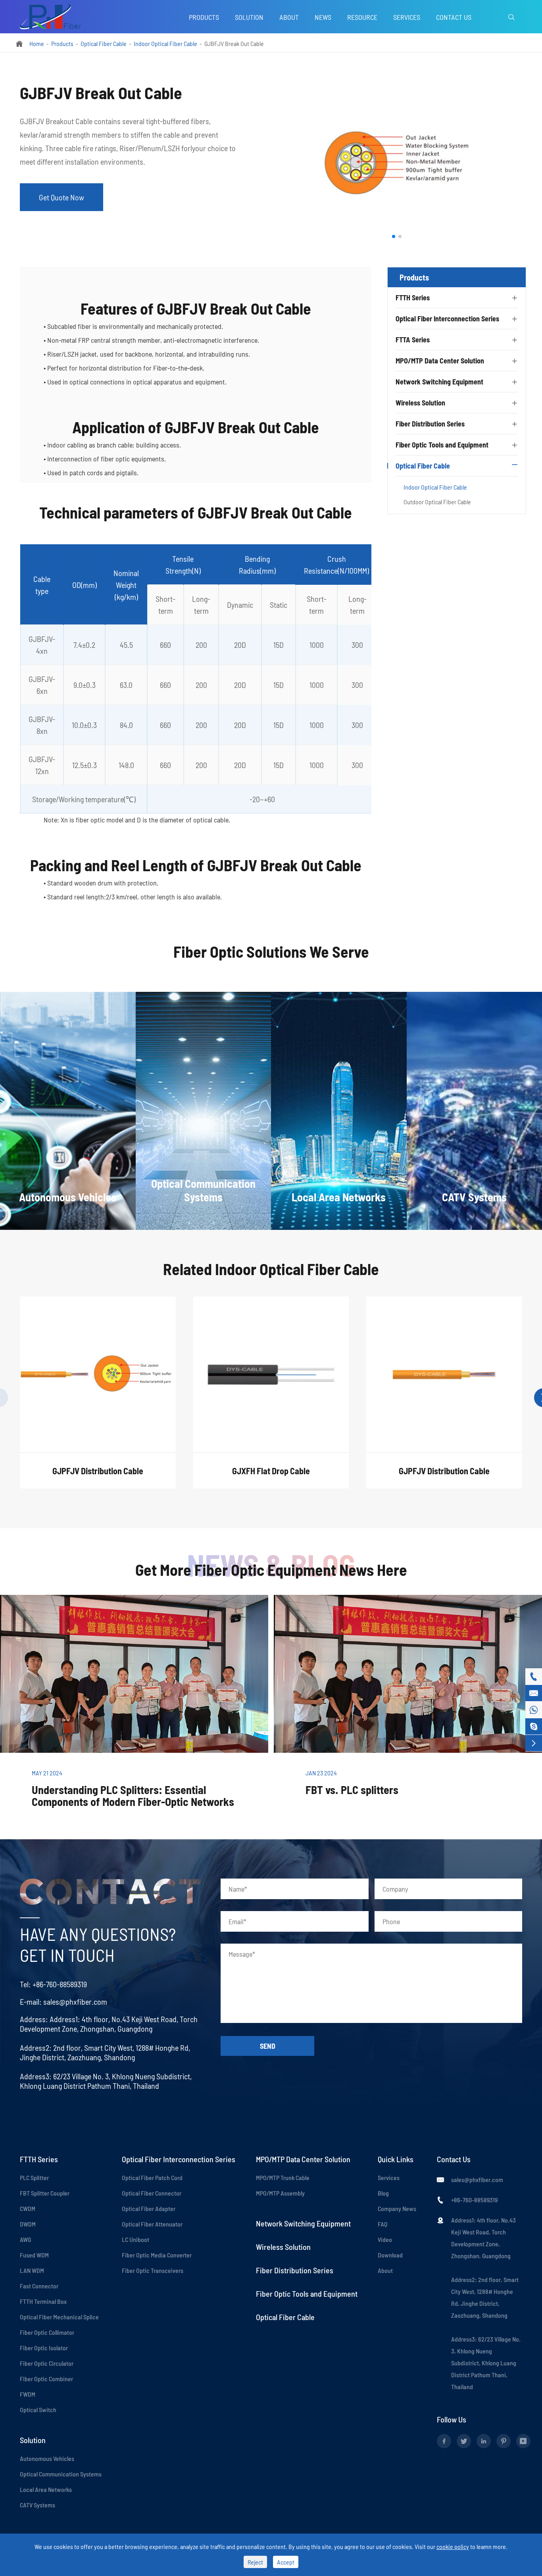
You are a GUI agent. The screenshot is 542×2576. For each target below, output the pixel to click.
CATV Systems (37, 2505)
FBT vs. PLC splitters (352, 1790)
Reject (255, 2562)
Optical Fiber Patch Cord (152, 2177)
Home (37, 43)
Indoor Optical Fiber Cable (165, 43)
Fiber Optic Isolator (44, 2348)
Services (407, 17)
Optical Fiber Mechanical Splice (59, 2317)
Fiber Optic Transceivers (153, 2270)
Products (204, 17)
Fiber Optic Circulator (47, 2363)
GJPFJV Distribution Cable (98, 1471)
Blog (383, 2193)
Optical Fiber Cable (104, 43)
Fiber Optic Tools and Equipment (442, 445)
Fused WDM (34, 2255)
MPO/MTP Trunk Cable (283, 2177)
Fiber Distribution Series (430, 424)
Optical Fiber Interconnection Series (447, 319)
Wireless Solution (420, 403)
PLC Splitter (34, 2177)
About (289, 17)
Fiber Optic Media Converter (157, 2255)
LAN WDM (32, 2270)
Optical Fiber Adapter (149, 2208)
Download (390, 2255)
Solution (249, 17)
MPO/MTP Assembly (280, 2193)
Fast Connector (39, 2286)
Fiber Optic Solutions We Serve (271, 951)
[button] (394, 236)
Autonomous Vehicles (47, 2458)
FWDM (28, 2394)
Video (385, 2239)
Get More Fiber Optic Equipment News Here (271, 1569)
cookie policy (453, 2546)
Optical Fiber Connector (152, 2193)
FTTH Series (413, 298)
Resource (362, 17)
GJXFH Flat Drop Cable (271, 1471)
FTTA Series (413, 340)
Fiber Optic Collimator (47, 2332)
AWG (25, 2239)
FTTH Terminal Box (43, 2301)
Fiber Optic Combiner (46, 2379)
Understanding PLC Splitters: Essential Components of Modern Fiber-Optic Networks (133, 1796)
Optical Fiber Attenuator (152, 2224)
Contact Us (454, 17)
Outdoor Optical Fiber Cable (437, 502)
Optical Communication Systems (61, 2474)
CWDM (28, 2208)
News (323, 17)
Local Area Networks (46, 2489)
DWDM (28, 2224)
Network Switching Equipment (439, 382)
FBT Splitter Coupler (45, 2193)
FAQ (382, 2224)
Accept (286, 2562)
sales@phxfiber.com (75, 2002)
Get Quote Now (62, 197)
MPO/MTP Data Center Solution (440, 361)
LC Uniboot (135, 2239)
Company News (397, 2208)
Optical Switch (38, 2410)
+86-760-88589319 (60, 1984)
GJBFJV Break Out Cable (234, 43)
